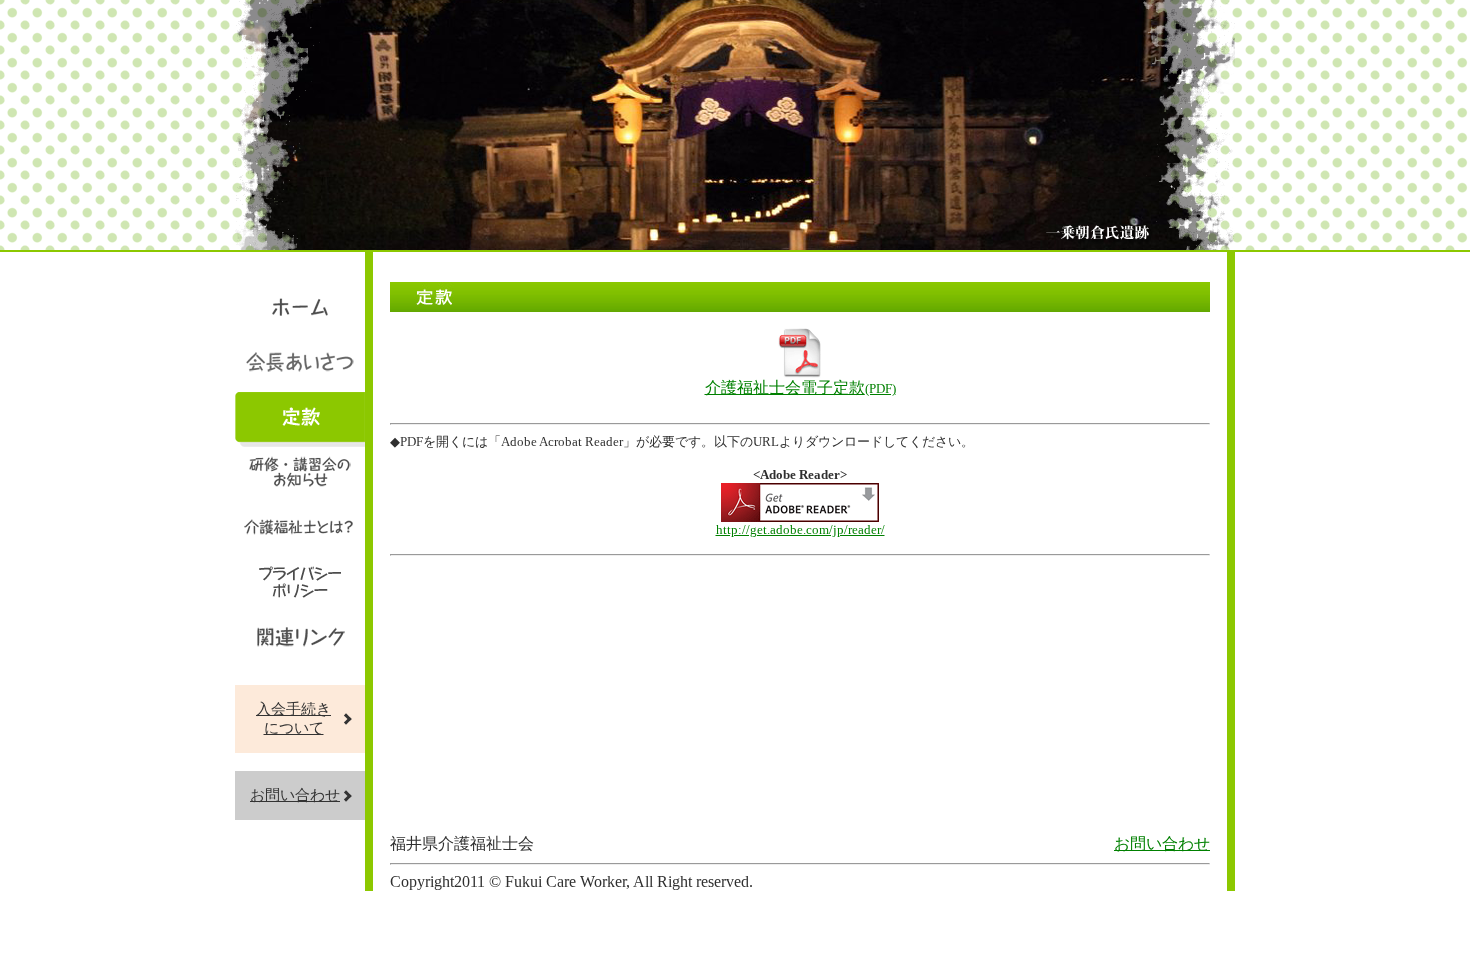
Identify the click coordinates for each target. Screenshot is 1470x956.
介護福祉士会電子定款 (800, 387)
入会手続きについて (293, 718)
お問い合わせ (295, 795)
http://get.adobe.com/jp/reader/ (800, 529)
